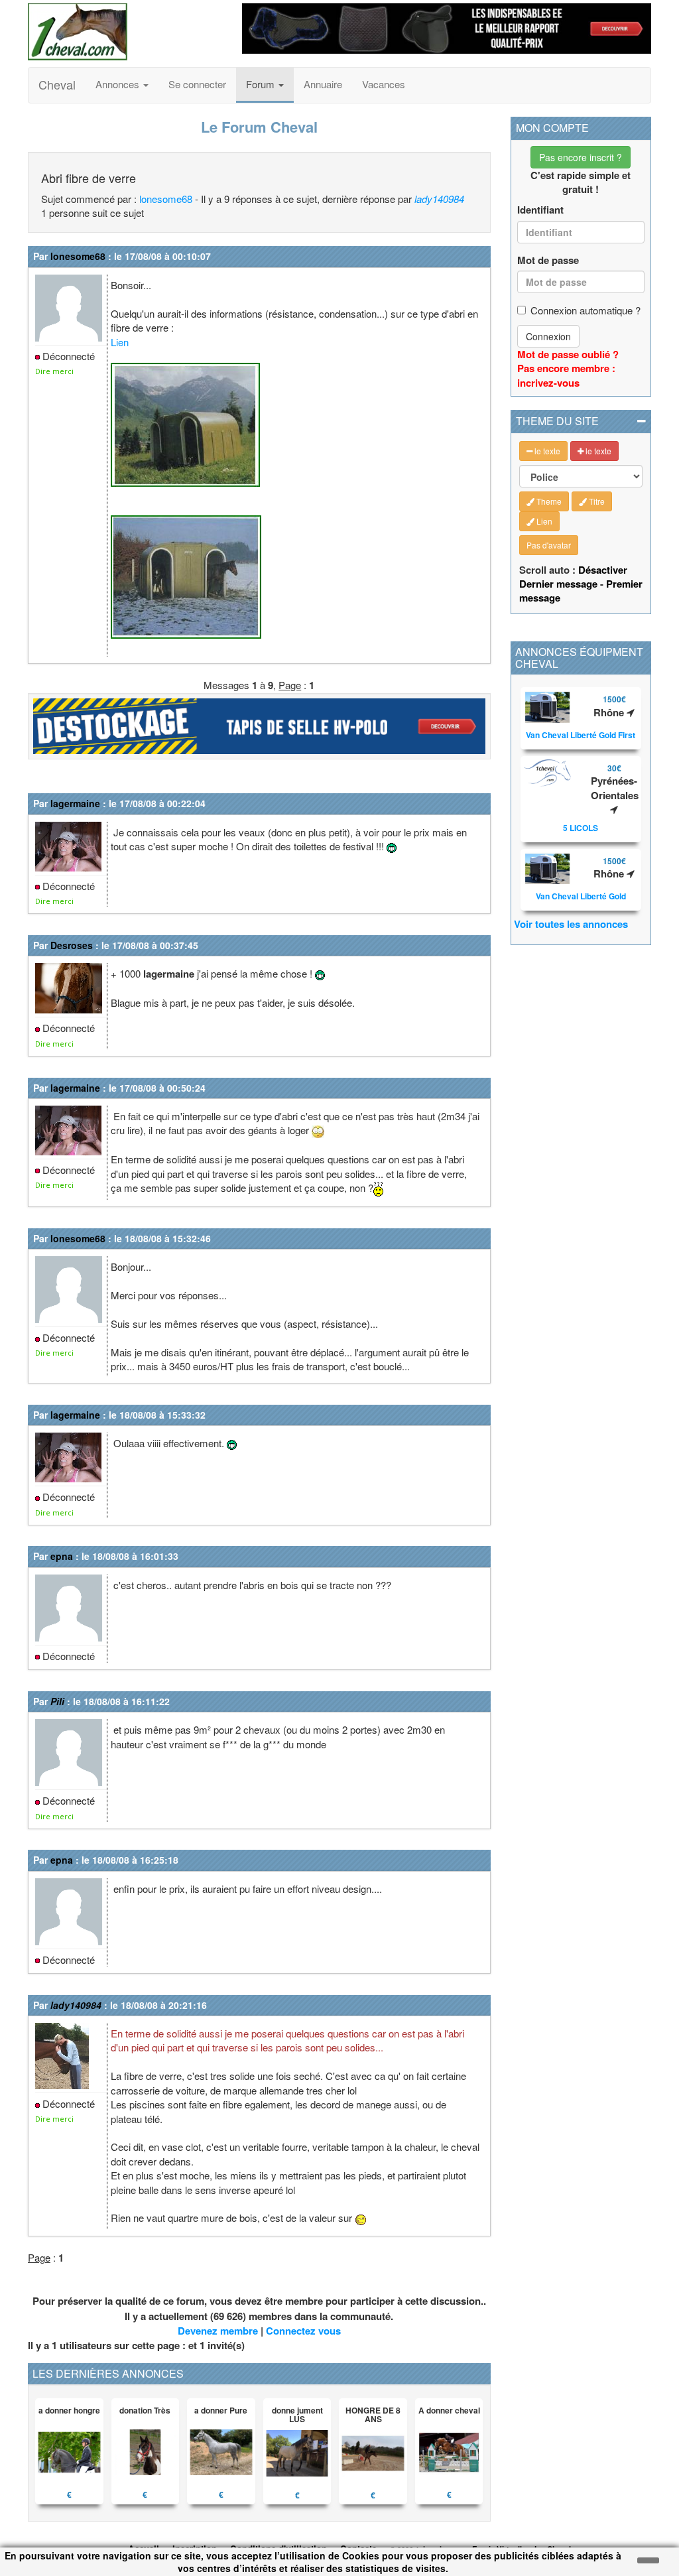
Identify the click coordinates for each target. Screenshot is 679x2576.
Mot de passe (548, 260)
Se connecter (197, 84)
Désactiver (603, 570)
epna (62, 1556)
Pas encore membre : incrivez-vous (566, 375)
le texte (546, 451)
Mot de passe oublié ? (568, 354)
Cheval (57, 84)
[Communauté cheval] (125, 32)
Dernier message (558, 584)
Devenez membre (218, 2331)
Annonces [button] (119, 84)
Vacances (384, 84)
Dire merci (54, 371)
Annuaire (323, 84)
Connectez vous (303, 2331)
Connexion (548, 336)
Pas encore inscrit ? (581, 157)
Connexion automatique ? (586, 310)
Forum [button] (262, 84)
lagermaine (75, 803)
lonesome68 (166, 199)
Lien (120, 342)
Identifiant (540, 210)
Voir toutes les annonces (571, 924)
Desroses (72, 945)
